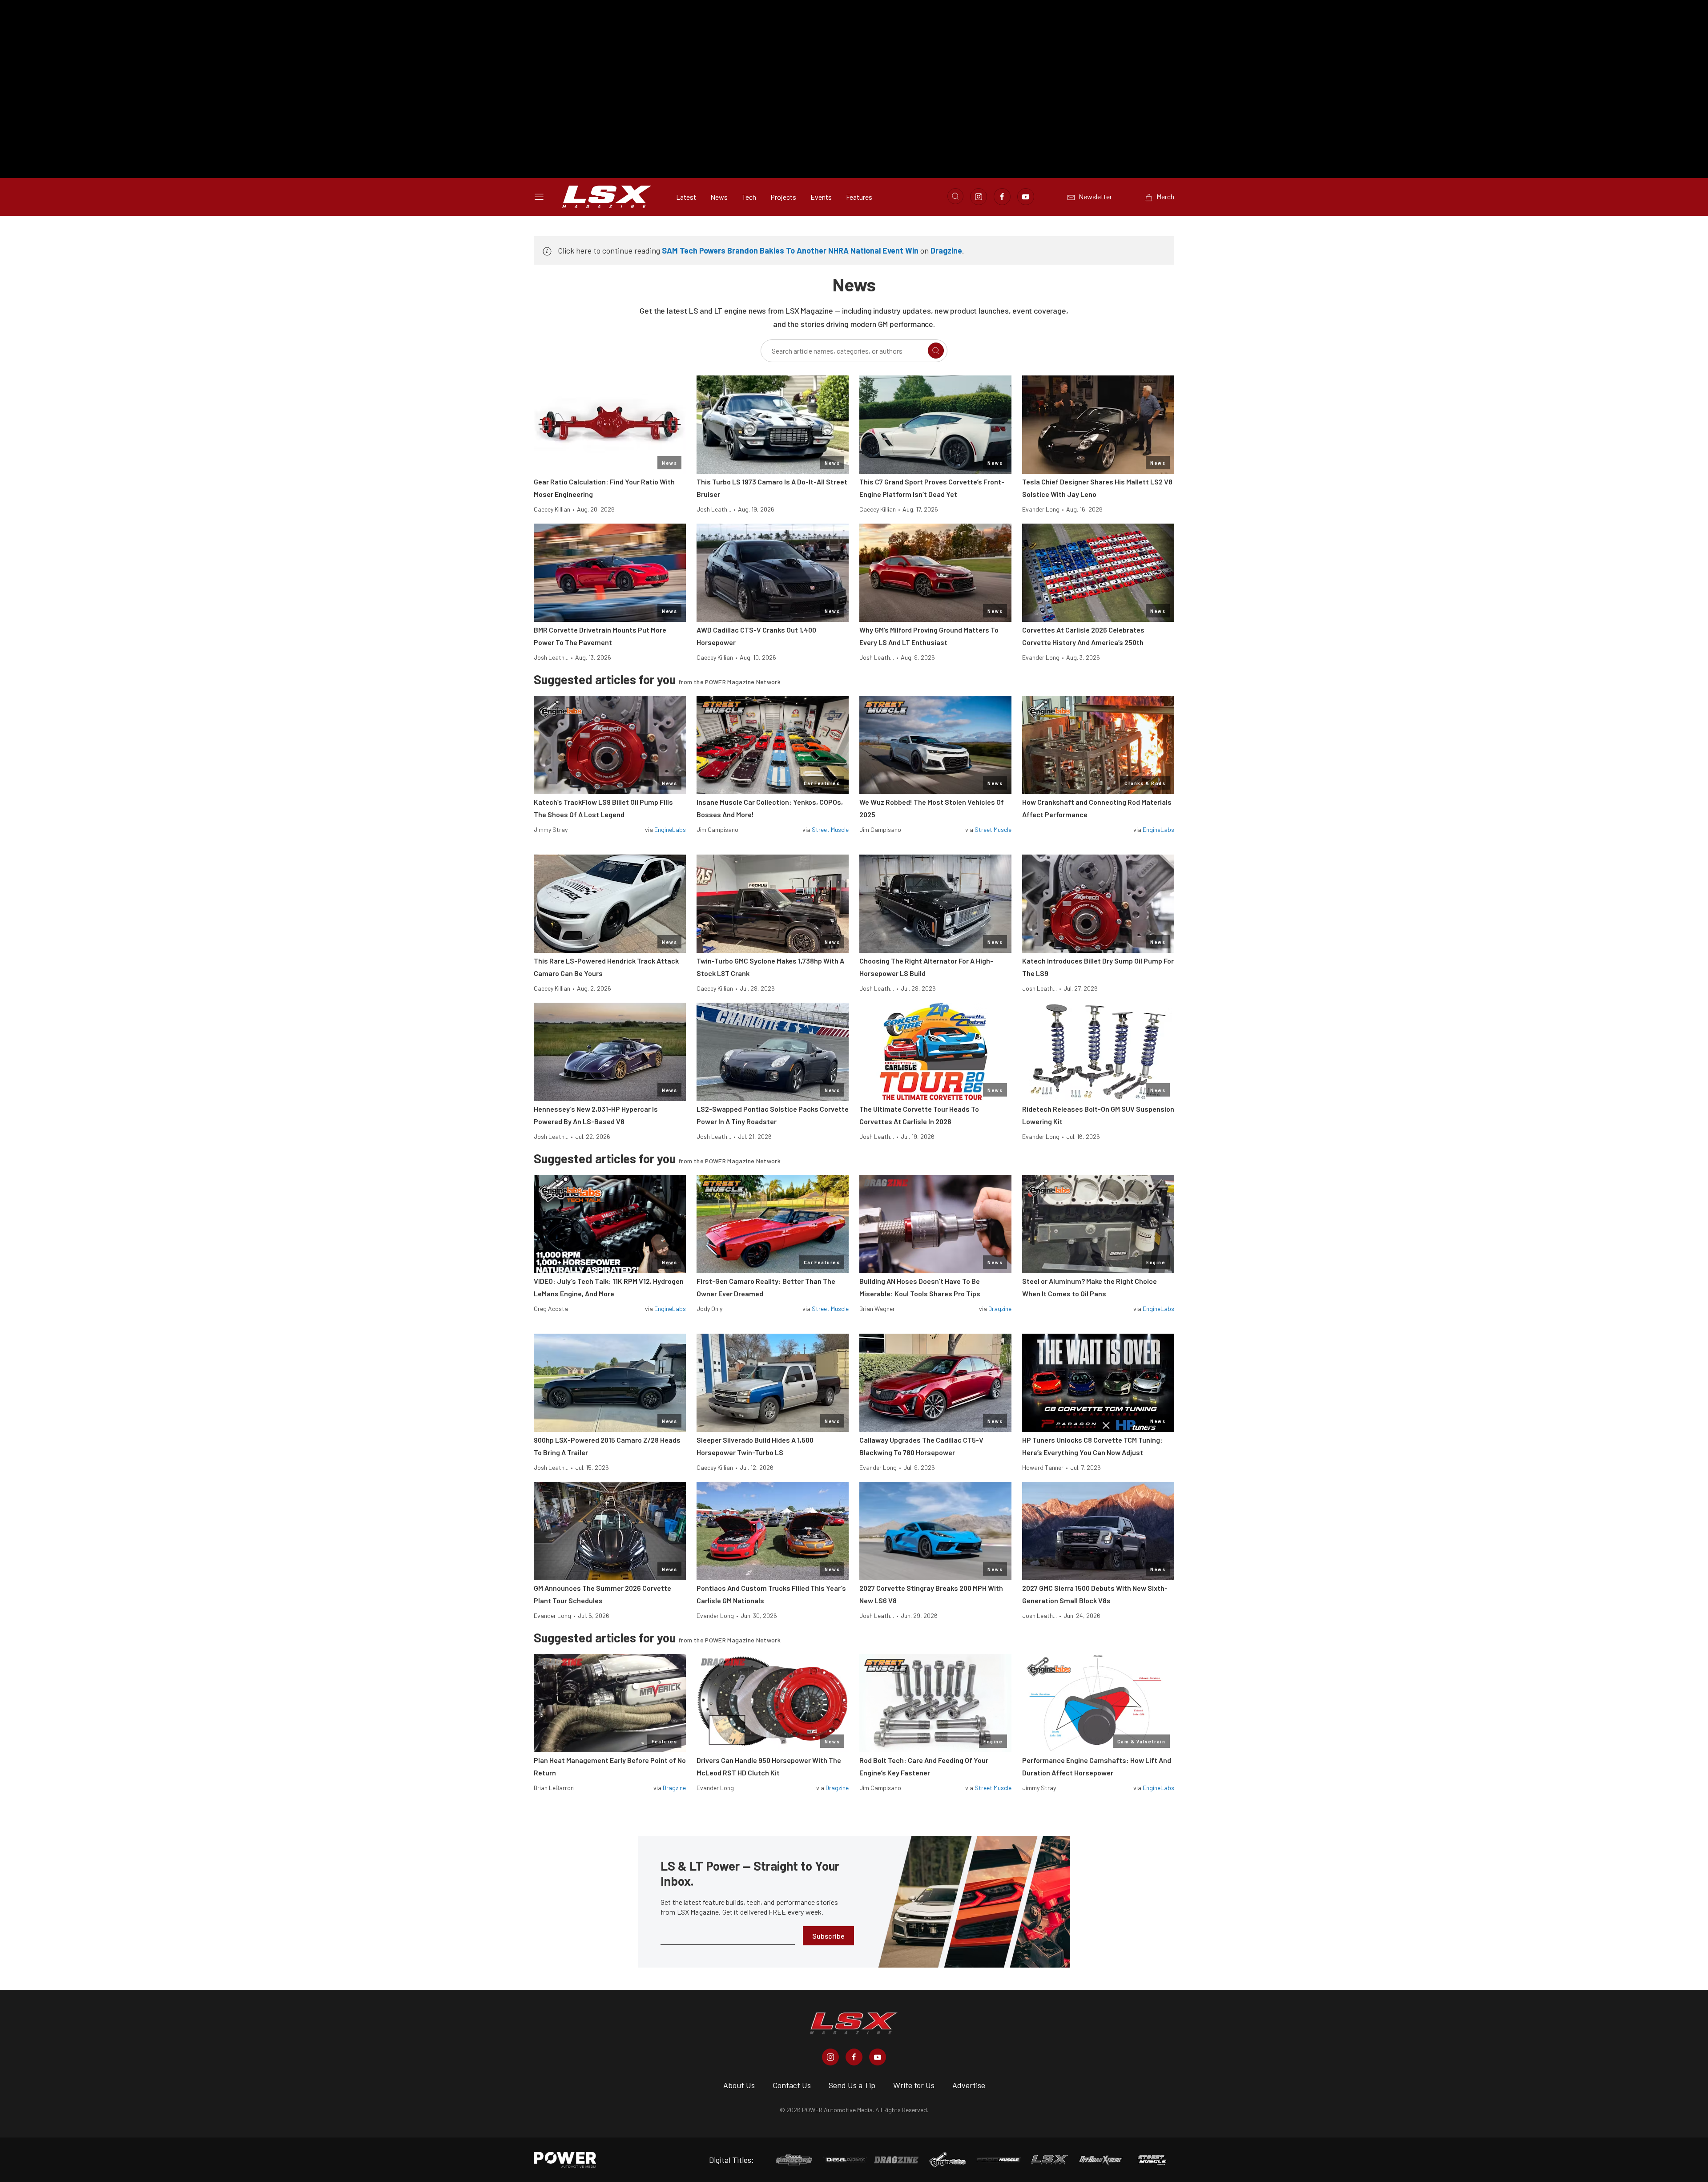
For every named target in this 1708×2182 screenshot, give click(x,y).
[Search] (936, 351)
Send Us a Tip (852, 2085)
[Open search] (955, 196)
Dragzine (946, 250)
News (719, 197)
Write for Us (914, 2085)
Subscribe (828, 1936)
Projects (783, 197)
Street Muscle (830, 829)
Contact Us (792, 2085)
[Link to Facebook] (1002, 197)
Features (859, 197)
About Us (739, 2085)
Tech (749, 197)
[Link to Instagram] (979, 197)
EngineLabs (670, 829)
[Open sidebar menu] (539, 197)
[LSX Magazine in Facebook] (854, 2057)
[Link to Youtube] (1026, 197)
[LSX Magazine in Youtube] (878, 2057)
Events (821, 197)
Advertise (969, 2085)
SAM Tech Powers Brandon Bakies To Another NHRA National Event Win (790, 250)
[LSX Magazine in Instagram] (830, 2057)
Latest (686, 197)
